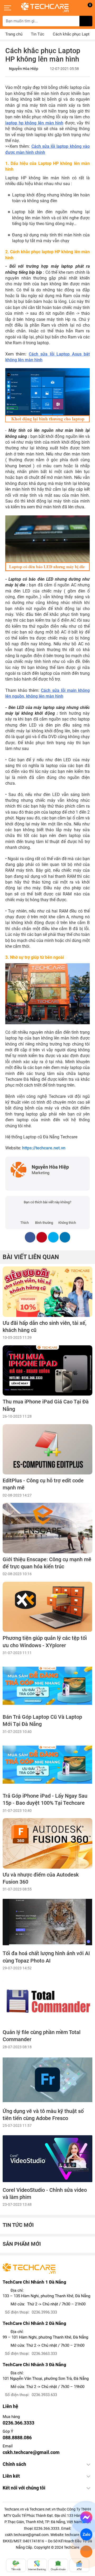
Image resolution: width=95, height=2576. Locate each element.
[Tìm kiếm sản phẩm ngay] (86, 21)
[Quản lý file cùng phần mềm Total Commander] (47, 2001)
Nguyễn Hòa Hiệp (24, 69)
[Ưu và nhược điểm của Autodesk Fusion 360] (47, 1843)
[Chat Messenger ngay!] (86, 2517)
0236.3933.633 (44, 2395)
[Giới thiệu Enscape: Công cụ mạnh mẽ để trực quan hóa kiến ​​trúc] (47, 1528)
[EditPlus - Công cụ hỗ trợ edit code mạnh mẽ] (47, 1449)
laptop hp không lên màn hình (34, 123)
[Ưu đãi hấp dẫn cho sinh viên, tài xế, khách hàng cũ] (47, 1292)
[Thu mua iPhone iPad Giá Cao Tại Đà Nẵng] (47, 1370)
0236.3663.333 (44, 2354)
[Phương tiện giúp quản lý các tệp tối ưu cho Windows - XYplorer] (47, 1607)
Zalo (86, 2534)
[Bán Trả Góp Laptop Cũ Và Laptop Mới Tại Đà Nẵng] (47, 1686)
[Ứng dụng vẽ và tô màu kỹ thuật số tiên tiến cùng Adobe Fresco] (47, 2080)
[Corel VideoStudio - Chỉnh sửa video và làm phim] (47, 2159)
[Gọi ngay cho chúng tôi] (86, 2552)
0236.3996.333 (44, 2312)
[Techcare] (45, 7)
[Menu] (8, 8)
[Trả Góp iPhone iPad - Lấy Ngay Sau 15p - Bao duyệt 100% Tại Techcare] (47, 1765)
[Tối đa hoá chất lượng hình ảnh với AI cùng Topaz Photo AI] (47, 1922)
